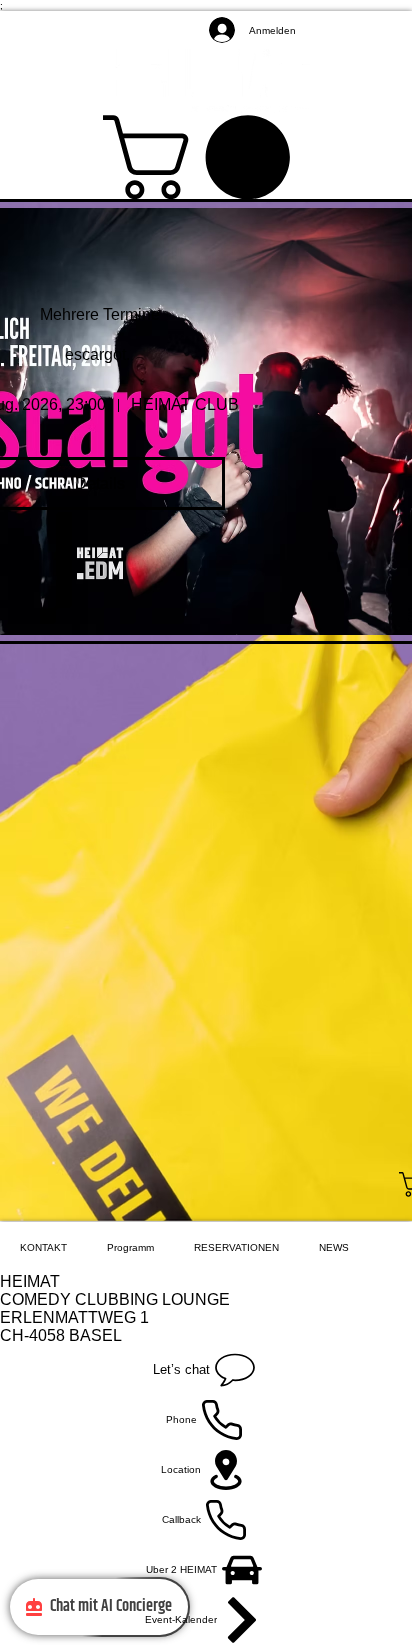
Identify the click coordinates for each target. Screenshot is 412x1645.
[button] (206, 157)
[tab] (43, 1247)
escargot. (99, 354)
